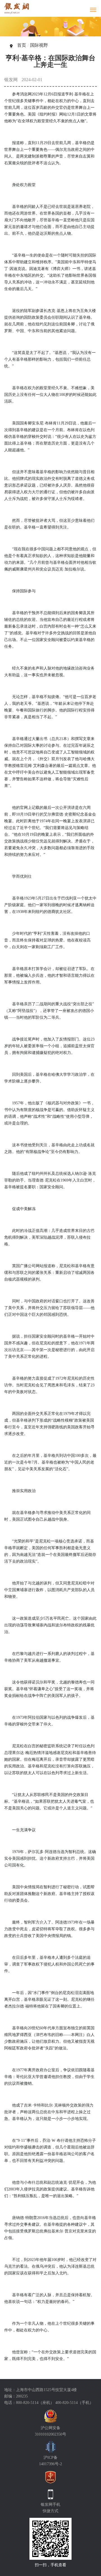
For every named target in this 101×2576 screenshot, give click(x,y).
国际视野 (39, 45)
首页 (22, 45)
